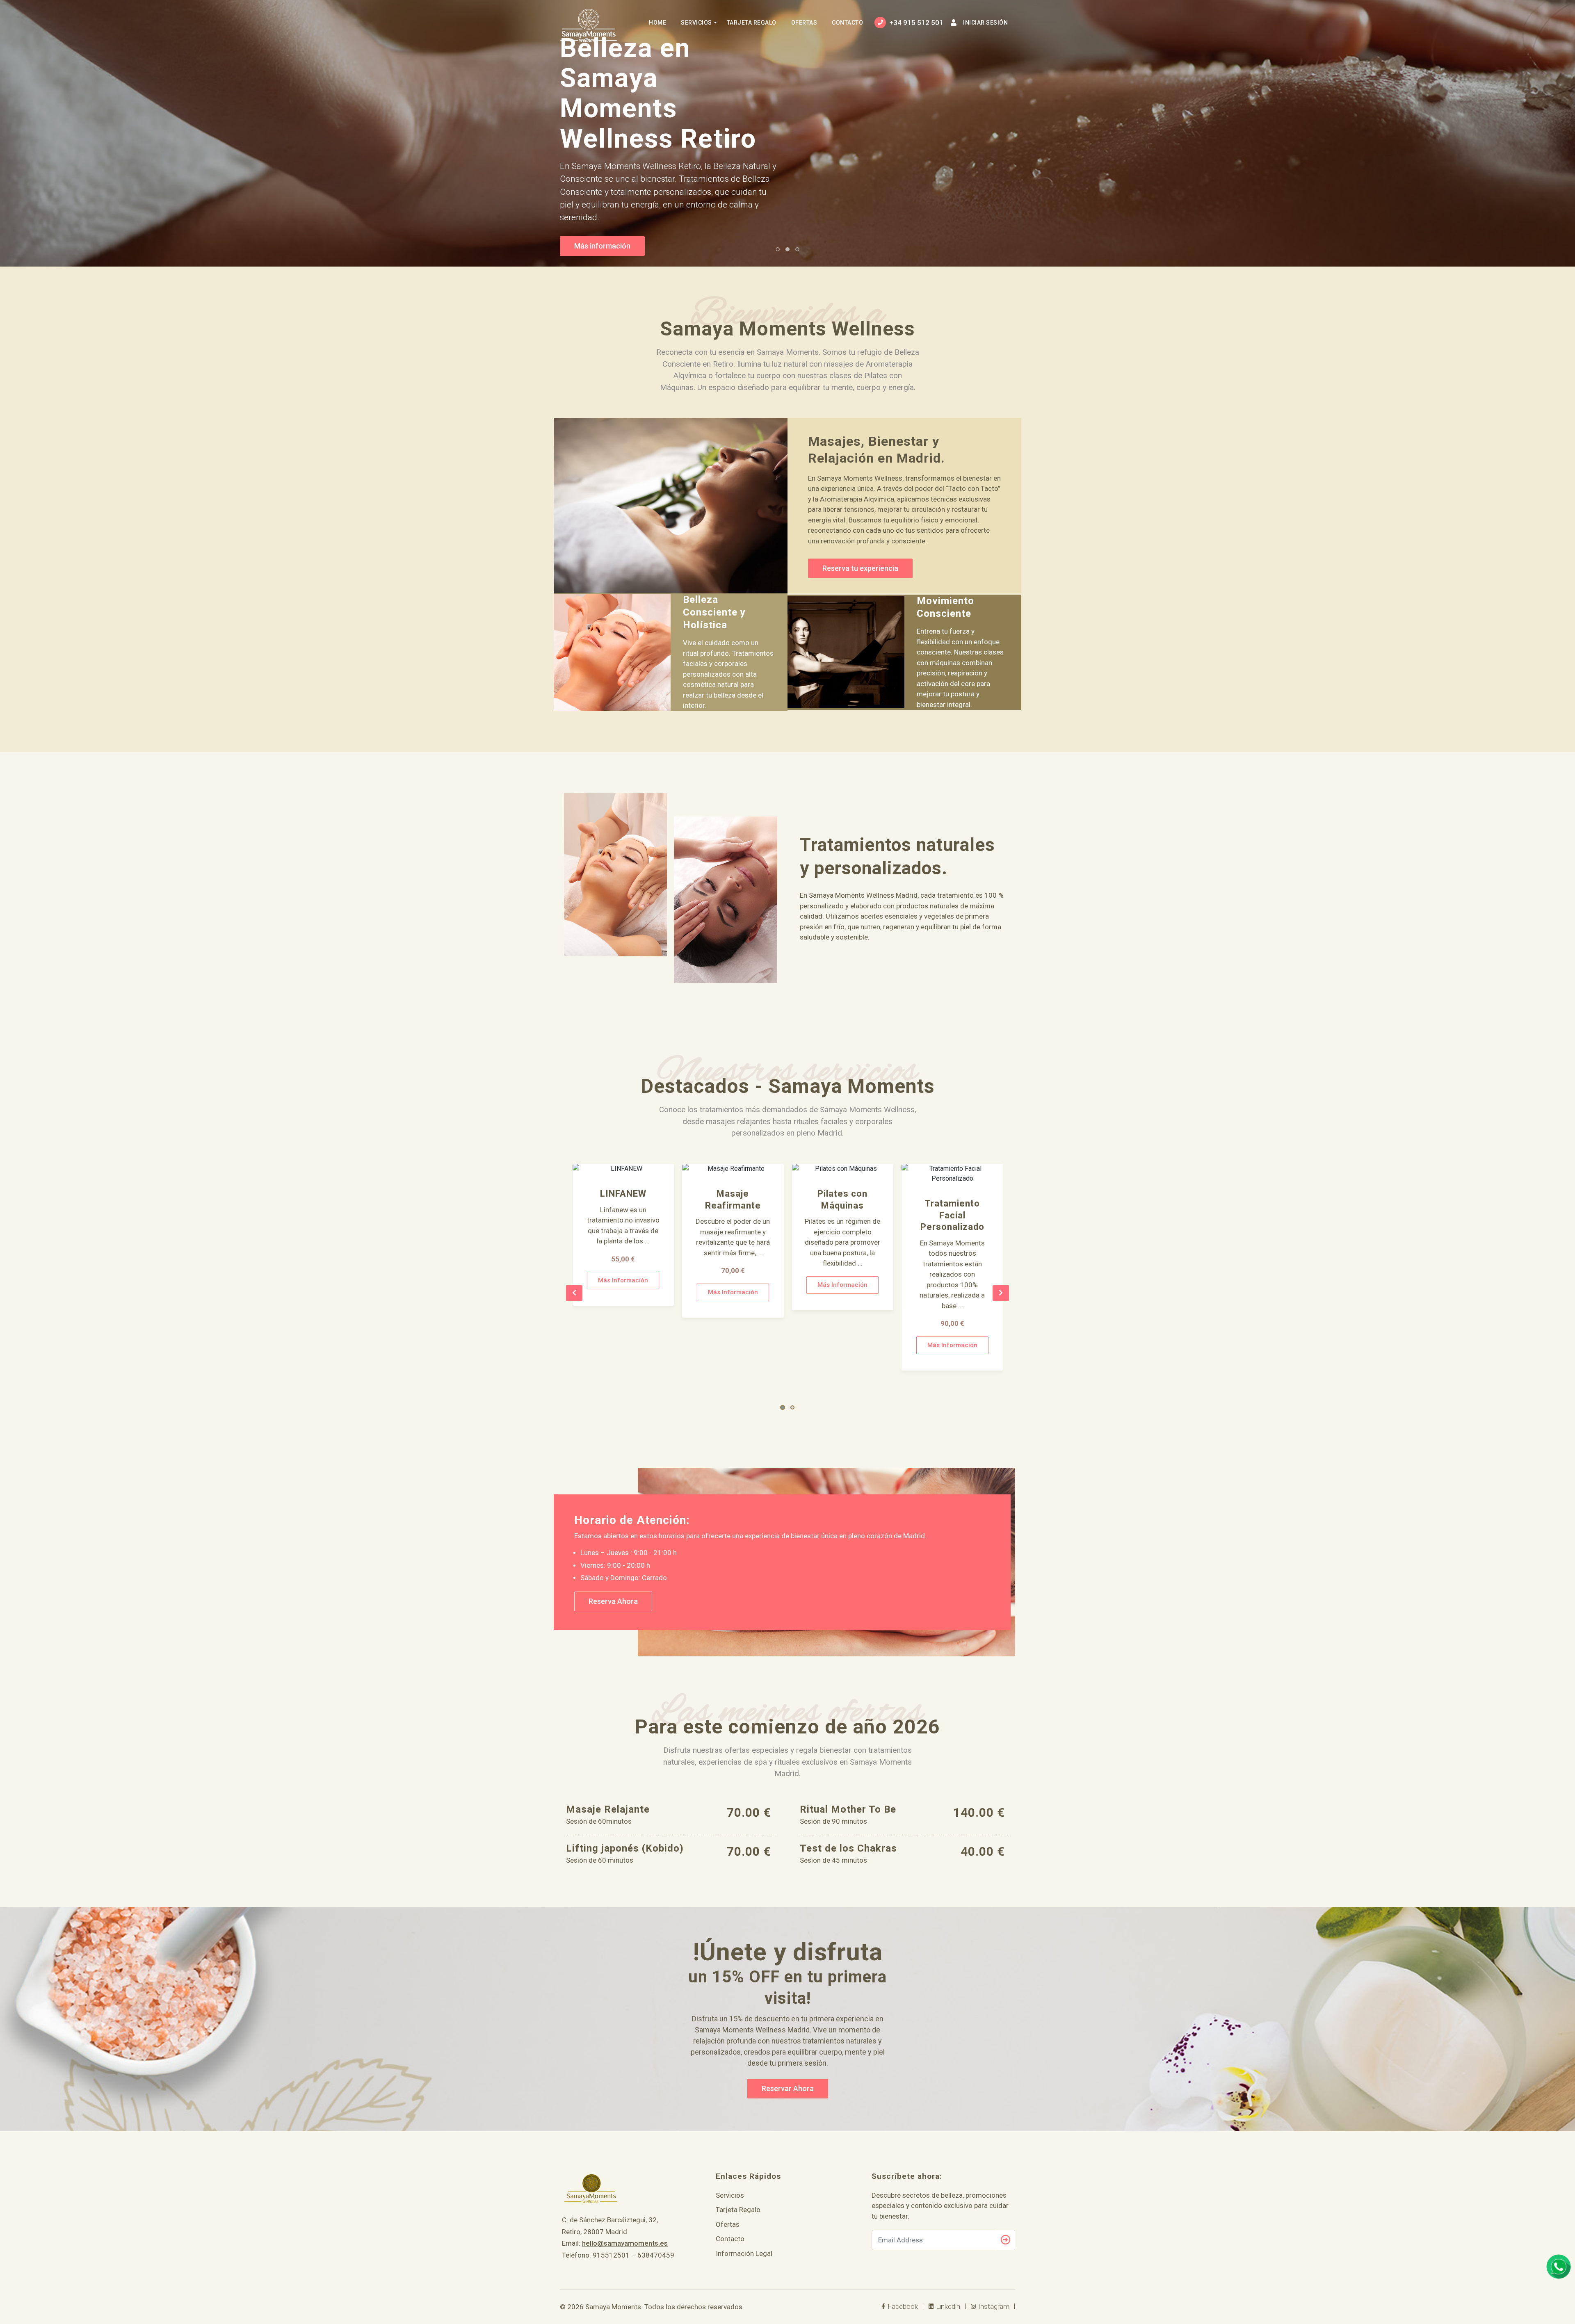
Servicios (696, 23)
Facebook (902, 2306)
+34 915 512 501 (916, 23)
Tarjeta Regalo (752, 23)
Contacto (847, 23)
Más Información (623, 1292)
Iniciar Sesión (985, 23)
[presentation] (574, 1293)
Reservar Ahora (788, 2088)
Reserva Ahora (613, 1601)
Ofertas (804, 23)
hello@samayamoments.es (625, 2243)
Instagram (993, 2306)
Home (657, 23)
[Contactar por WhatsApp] (1559, 2267)
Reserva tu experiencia (860, 568)
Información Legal (744, 2253)
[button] (783, 1407)
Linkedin (947, 2306)
